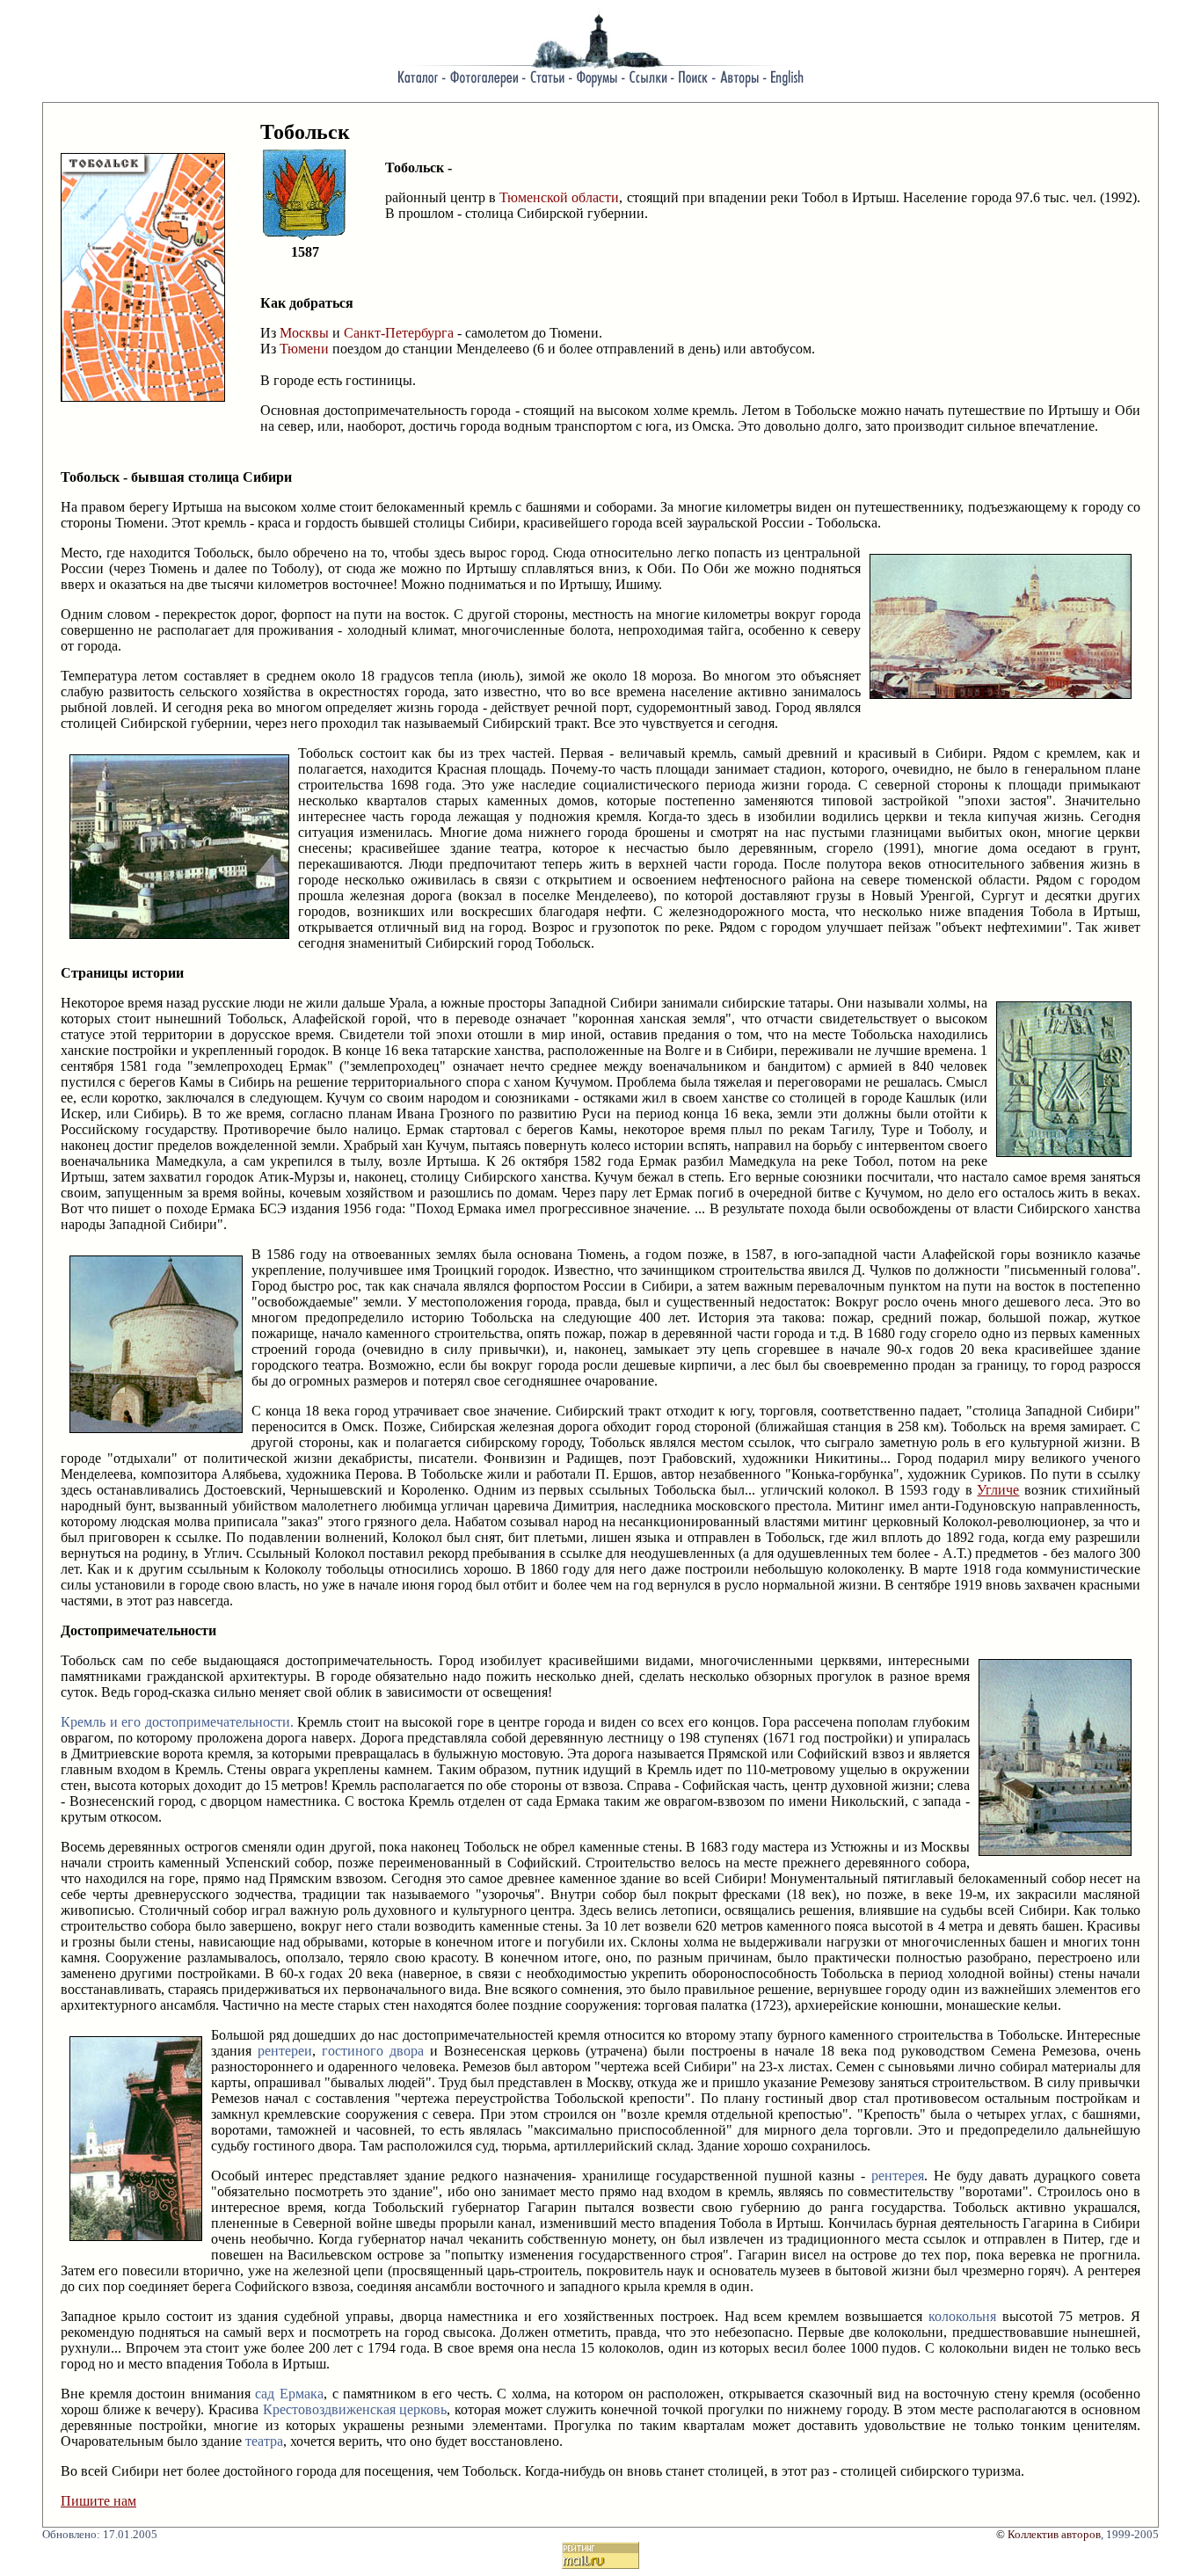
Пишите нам (98, 2501)
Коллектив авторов (1054, 2534)
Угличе (998, 1490)
